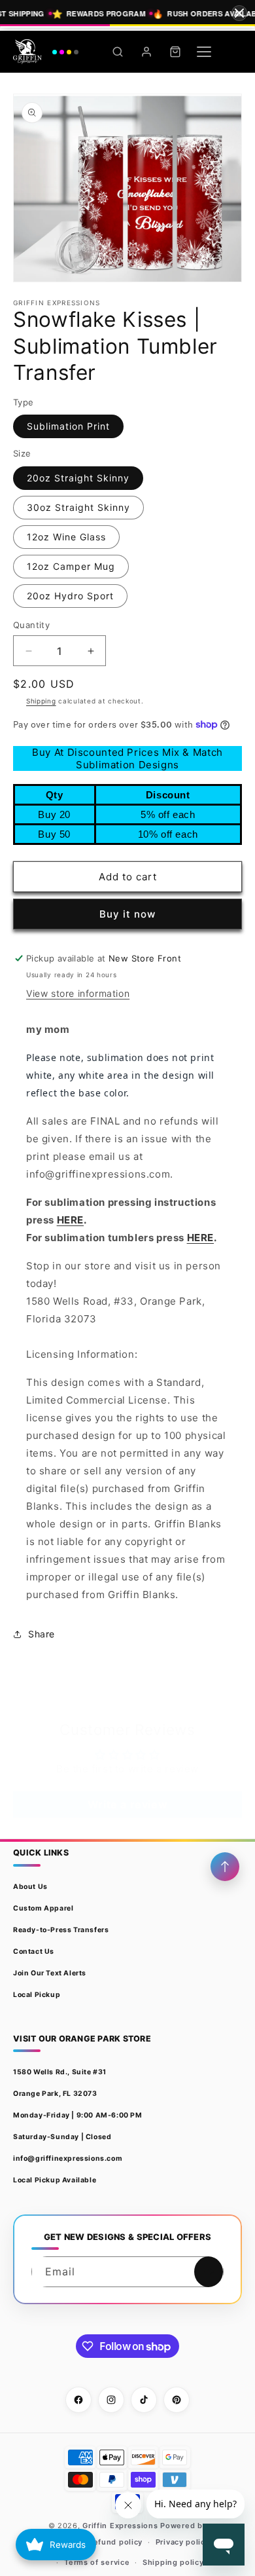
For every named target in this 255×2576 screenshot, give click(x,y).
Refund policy (115, 2542)
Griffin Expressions (120, 2526)
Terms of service (97, 2562)
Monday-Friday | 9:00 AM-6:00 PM (78, 2115)
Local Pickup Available (55, 2180)
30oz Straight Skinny (78, 507)
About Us (30, 1887)
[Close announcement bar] (239, 13)
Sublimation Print (68, 426)
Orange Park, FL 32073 (55, 2094)
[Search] (118, 52)
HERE (70, 1220)
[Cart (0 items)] (175, 52)
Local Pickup (37, 1995)
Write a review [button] (127, 1804)
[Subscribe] (209, 2272)
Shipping (41, 701)
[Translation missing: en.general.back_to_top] (225, 1867)
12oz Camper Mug (71, 566)
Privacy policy (183, 2542)
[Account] (146, 52)
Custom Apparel (43, 1908)
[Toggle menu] (204, 52)
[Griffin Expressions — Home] (46, 52)
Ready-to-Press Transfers (61, 1930)
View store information (78, 993)
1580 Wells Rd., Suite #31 (60, 2072)
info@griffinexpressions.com (68, 2158)
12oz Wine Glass (66, 537)
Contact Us (34, 1951)
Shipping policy (173, 2562)
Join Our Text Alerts (50, 1973)
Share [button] (42, 1634)
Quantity (31, 625)
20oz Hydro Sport (70, 596)
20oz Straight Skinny (78, 478)
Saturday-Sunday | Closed (62, 2137)
